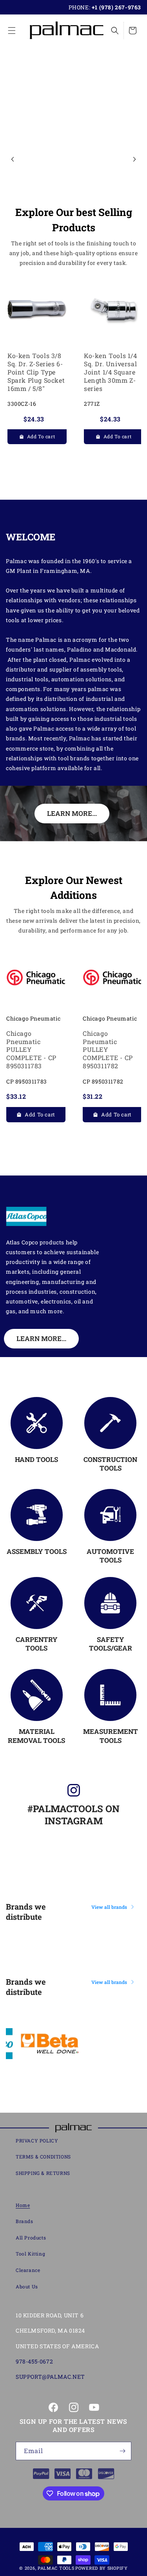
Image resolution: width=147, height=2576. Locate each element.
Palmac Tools (56, 2568)
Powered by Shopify (102, 2568)
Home (23, 2205)
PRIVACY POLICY (37, 2140)
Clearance (28, 2270)
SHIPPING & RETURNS (43, 2173)
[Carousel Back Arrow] (13, 159)
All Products (31, 2238)
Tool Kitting (30, 2254)
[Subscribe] (122, 2451)
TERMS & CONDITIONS (43, 2157)
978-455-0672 (34, 2361)
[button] (12, 31)
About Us (27, 2286)
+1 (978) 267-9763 (116, 7)
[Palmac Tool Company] (73, 2128)
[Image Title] (37, 1423)
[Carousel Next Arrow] (134, 159)
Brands (24, 2221)
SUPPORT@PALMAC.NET (50, 2377)
